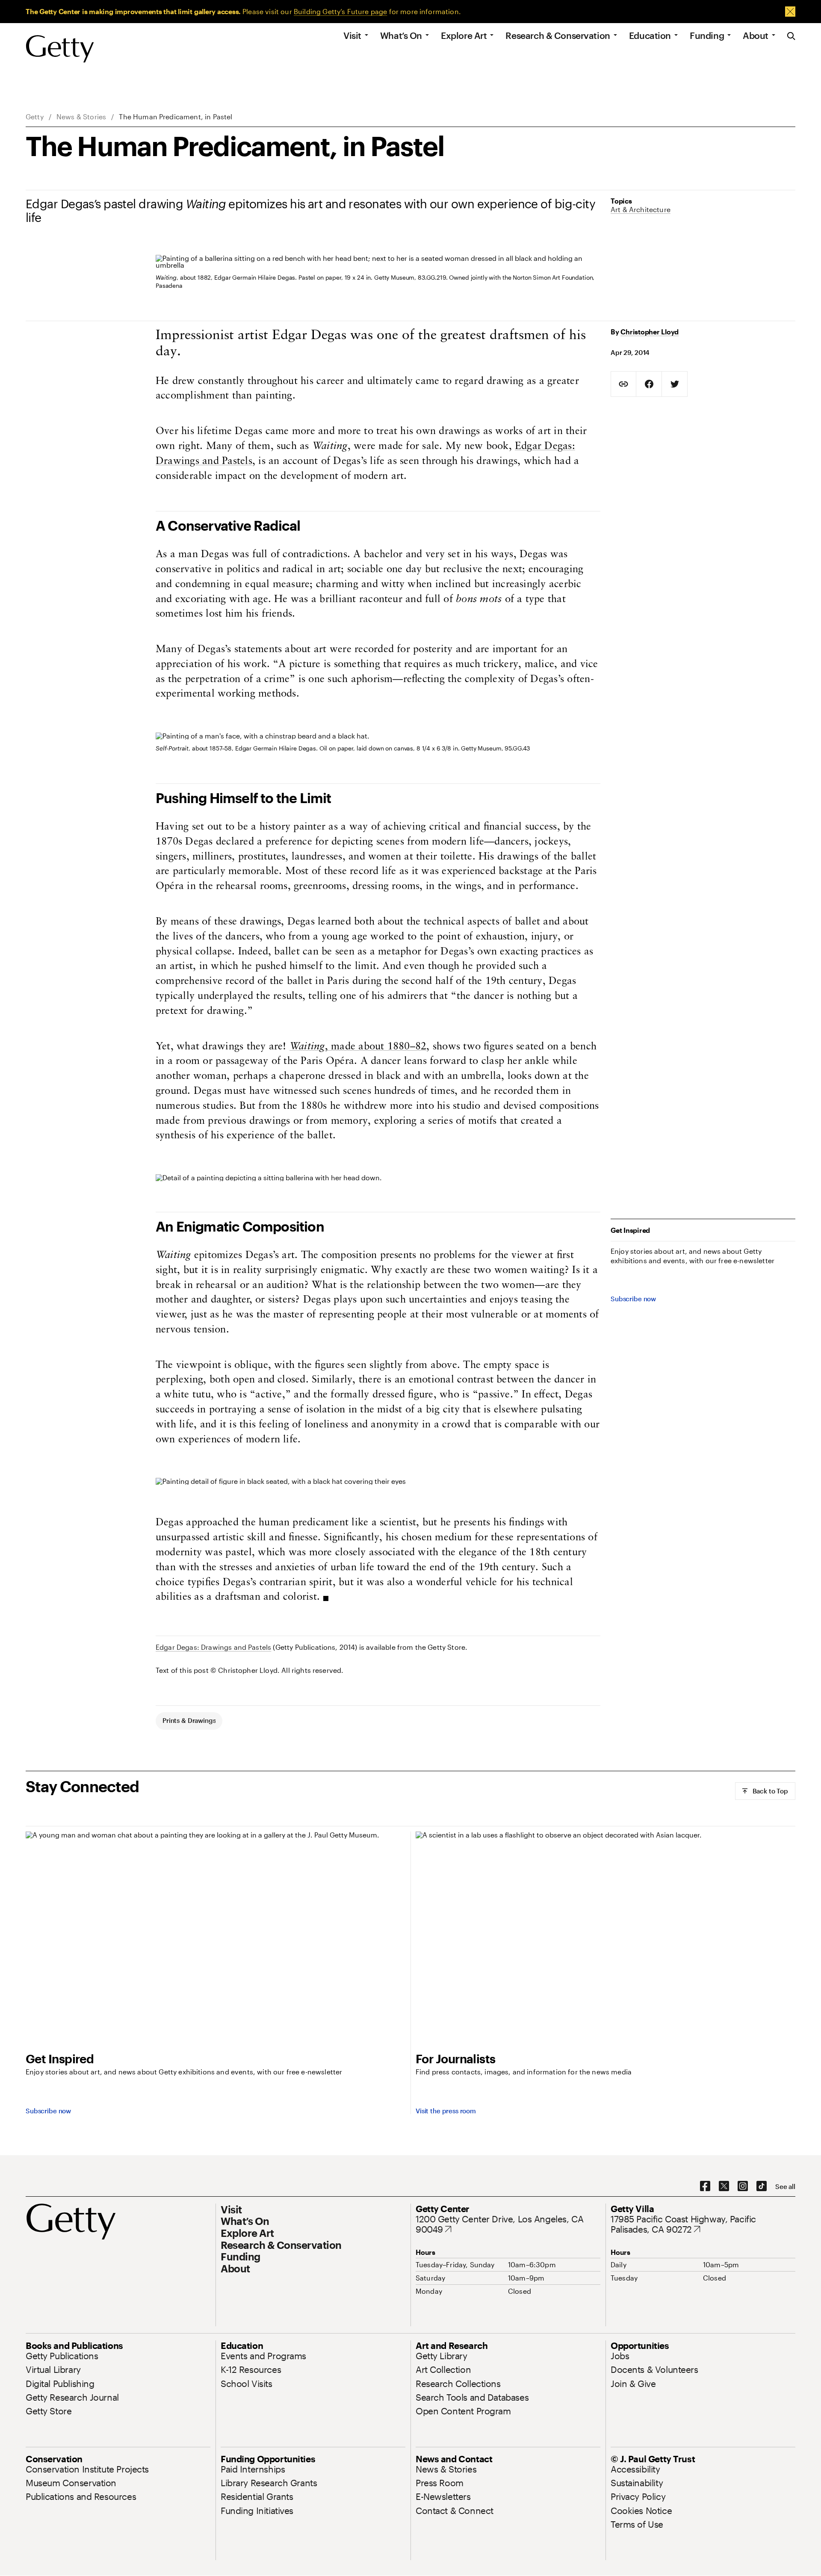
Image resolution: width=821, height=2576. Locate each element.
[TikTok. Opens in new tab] (762, 2186)
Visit (352, 35)
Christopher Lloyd (650, 332)
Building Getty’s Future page (340, 11)
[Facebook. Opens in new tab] (705, 2186)
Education (650, 35)
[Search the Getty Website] (791, 37)
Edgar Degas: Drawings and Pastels (213, 1647)
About (756, 35)
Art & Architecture (641, 209)
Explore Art (464, 35)
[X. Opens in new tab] (724, 2186)
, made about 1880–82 (358, 1047)
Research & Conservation (558, 35)
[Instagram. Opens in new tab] (743, 2186)
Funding (707, 35)
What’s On (401, 35)
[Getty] (60, 49)
